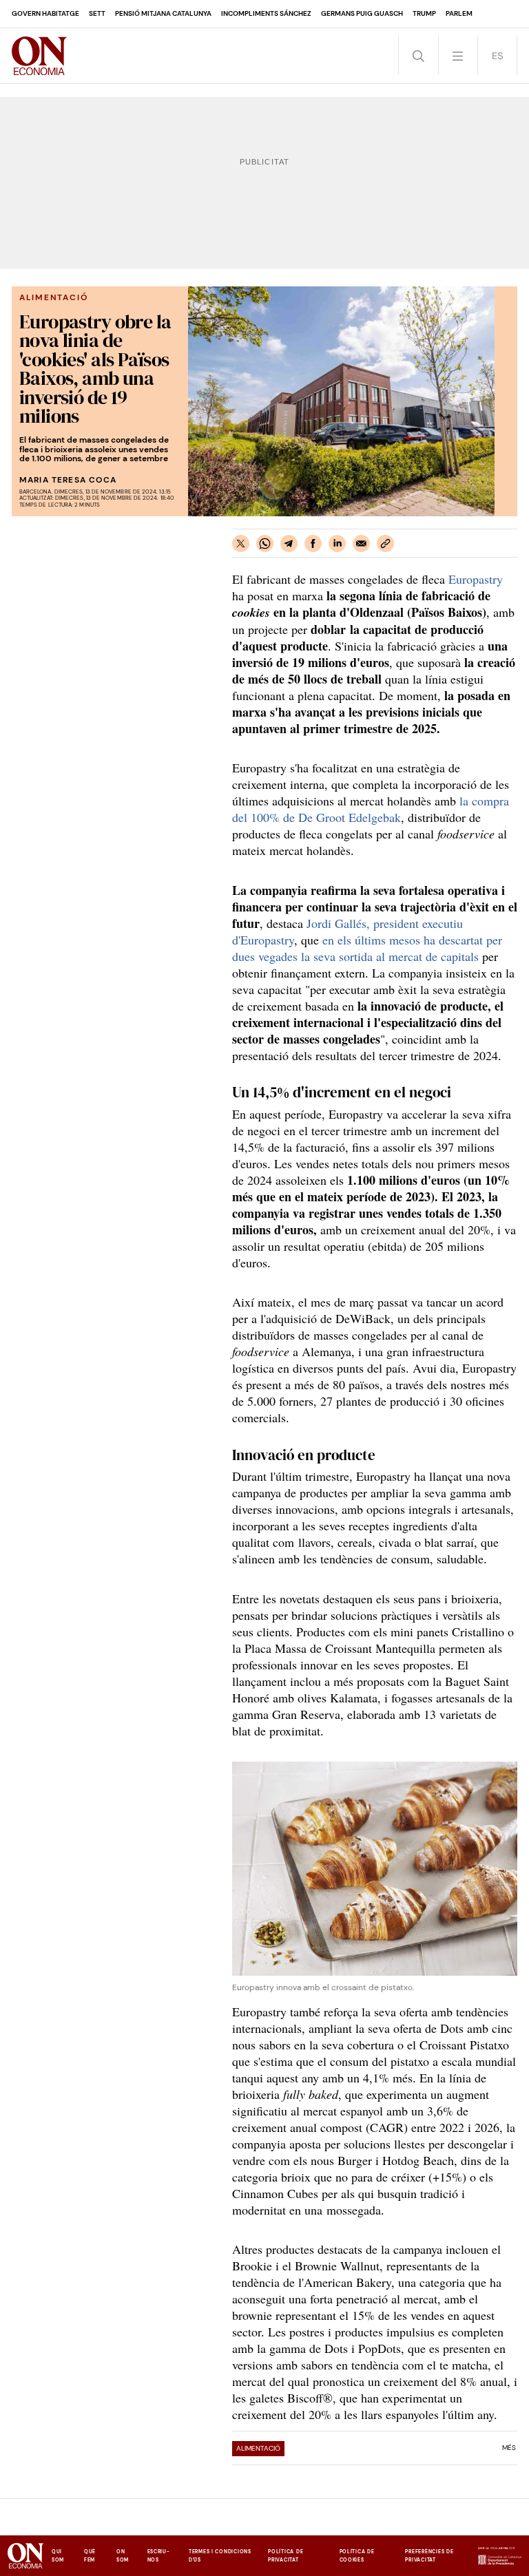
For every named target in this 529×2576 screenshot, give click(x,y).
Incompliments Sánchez (266, 13)
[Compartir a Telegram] (289, 543)
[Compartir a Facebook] (313, 543)
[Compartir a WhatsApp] (265, 543)
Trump (424, 13)
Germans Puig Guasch (362, 13)
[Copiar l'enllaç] (385, 543)
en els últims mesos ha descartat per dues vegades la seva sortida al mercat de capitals (367, 948)
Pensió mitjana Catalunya (163, 13)
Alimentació (258, 2448)
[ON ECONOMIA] (39, 56)
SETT (97, 13)
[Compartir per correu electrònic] (361, 543)
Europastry (476, 579)
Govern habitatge (45, 13)
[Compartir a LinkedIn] (337, 543)
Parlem (459, 13)
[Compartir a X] (241, 543)
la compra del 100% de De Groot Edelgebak (371, 809)
